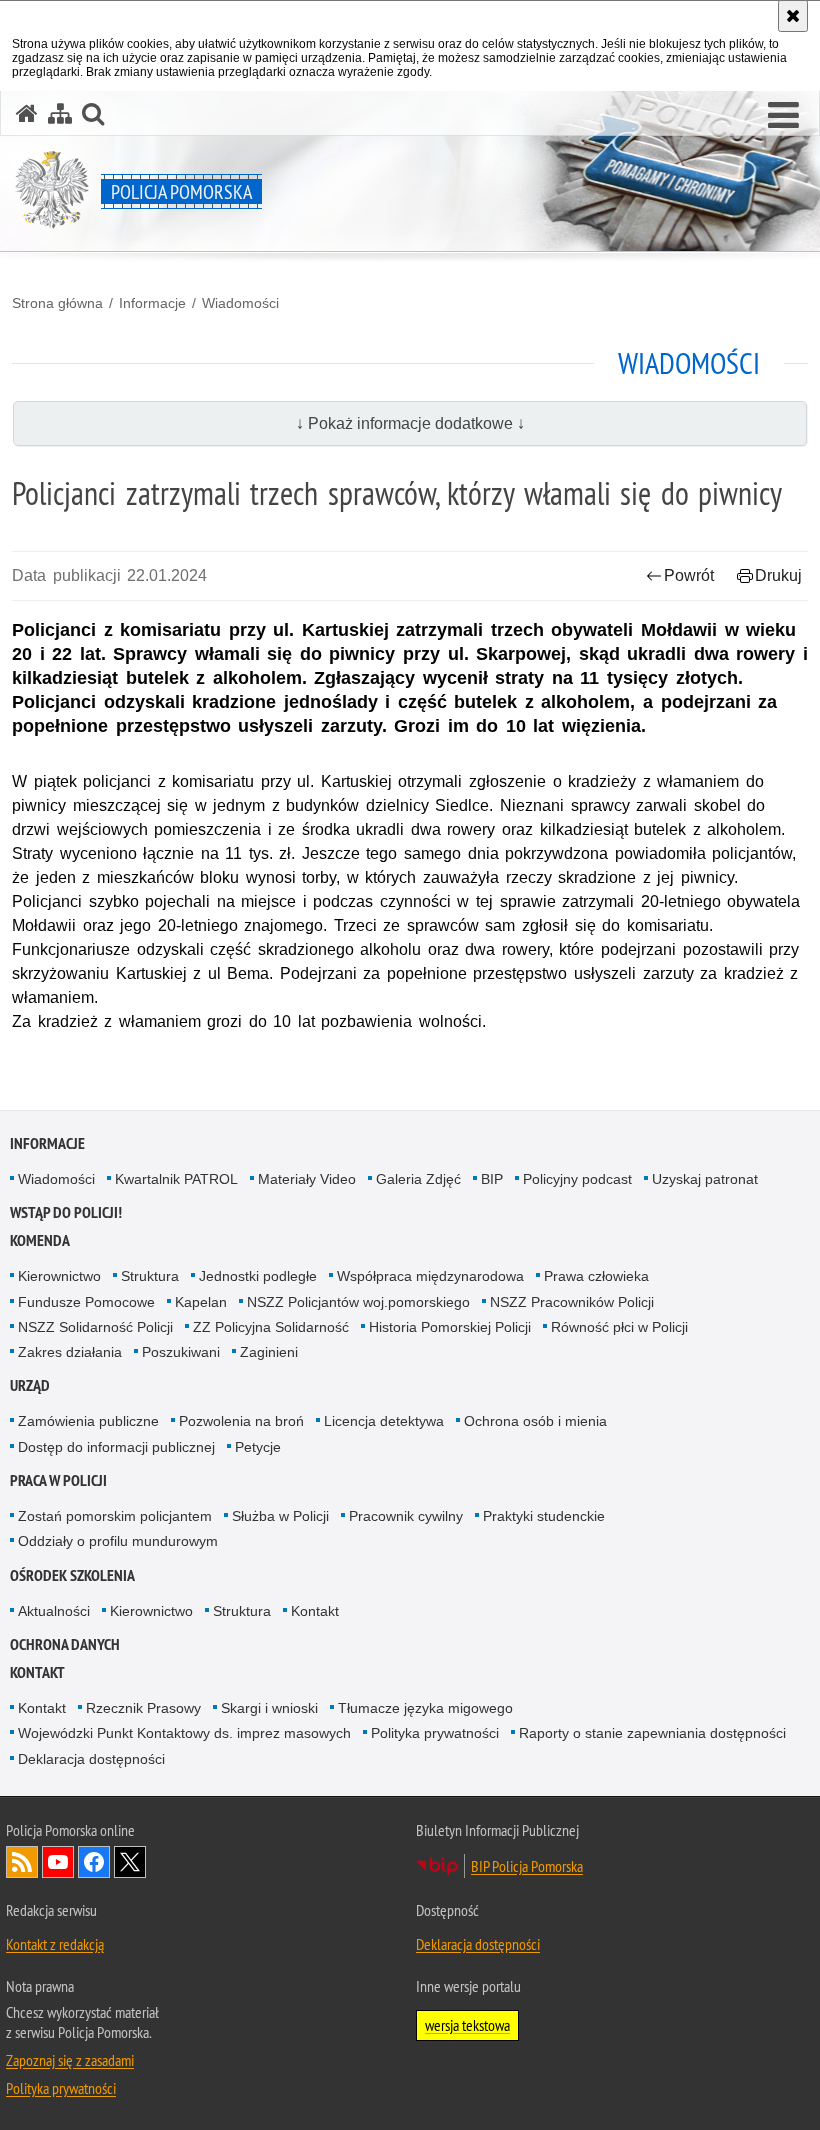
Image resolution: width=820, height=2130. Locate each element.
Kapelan (201, 1302)
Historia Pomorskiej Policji (450, 1327)
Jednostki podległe (258, 1276)
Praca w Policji (58, 1480)
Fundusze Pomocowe (86, 1302)
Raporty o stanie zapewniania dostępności (652, 1733)
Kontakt (315, 1611)
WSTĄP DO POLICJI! (66, 1212)
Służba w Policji (280, 1516)
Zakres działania (70, 1352)
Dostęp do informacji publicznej (116, 1447)
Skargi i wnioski (269, 1708)
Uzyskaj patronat (705, 1179)
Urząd (30, 1385)
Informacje (152, 303)
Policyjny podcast (577, 1179)
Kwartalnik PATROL (176, 1179)
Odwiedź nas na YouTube (58, 1862)
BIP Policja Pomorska (527, 1866)
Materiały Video (307, 1179)
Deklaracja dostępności (91, 1759)
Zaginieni (269, 1352)
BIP (492, 1179)
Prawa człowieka (596, 1276)
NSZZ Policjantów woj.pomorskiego (358, 1302)
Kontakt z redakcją (55, 1944)
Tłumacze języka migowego (425, 1708)
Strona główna (57, 303)
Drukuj (778, 575)
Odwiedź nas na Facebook (94, 1862)
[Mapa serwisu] (60, 113)
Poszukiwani (181, 1352)
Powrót (689, 575)
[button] (783, 116)
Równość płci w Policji (619, 1327)
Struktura (150, 1276)
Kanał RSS (22, 1862)
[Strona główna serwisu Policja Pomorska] (27, 113)
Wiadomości (240, 303)
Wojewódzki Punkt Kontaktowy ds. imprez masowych (184, 1733)
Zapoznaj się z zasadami (70, 2060)
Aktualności (54, 1611)
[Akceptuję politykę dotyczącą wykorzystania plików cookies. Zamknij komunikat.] (793, 16)
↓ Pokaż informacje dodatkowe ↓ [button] (410, 423)
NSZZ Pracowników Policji (572, 1302)
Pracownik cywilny (406, 1516)
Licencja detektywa (384, 1421)
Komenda (40, 1240)
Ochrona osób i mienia (535, 1421)
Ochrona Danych (65, 1644)
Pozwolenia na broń (241, 1421)
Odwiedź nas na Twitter (130, 1862)
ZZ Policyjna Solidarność (271, 1327)
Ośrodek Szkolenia (72, 1575)
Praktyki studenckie (544, 1516)
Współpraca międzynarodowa (430, 1276)
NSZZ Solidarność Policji (95, 1327)
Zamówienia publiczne (88, 1421)
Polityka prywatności (435, 1733)
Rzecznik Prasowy (143, 1708)
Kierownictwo (59, 1276)
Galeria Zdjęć (418, 1179)
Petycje (258, 1447)
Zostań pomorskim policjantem (115, 1516)
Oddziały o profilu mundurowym (118, 1541)
